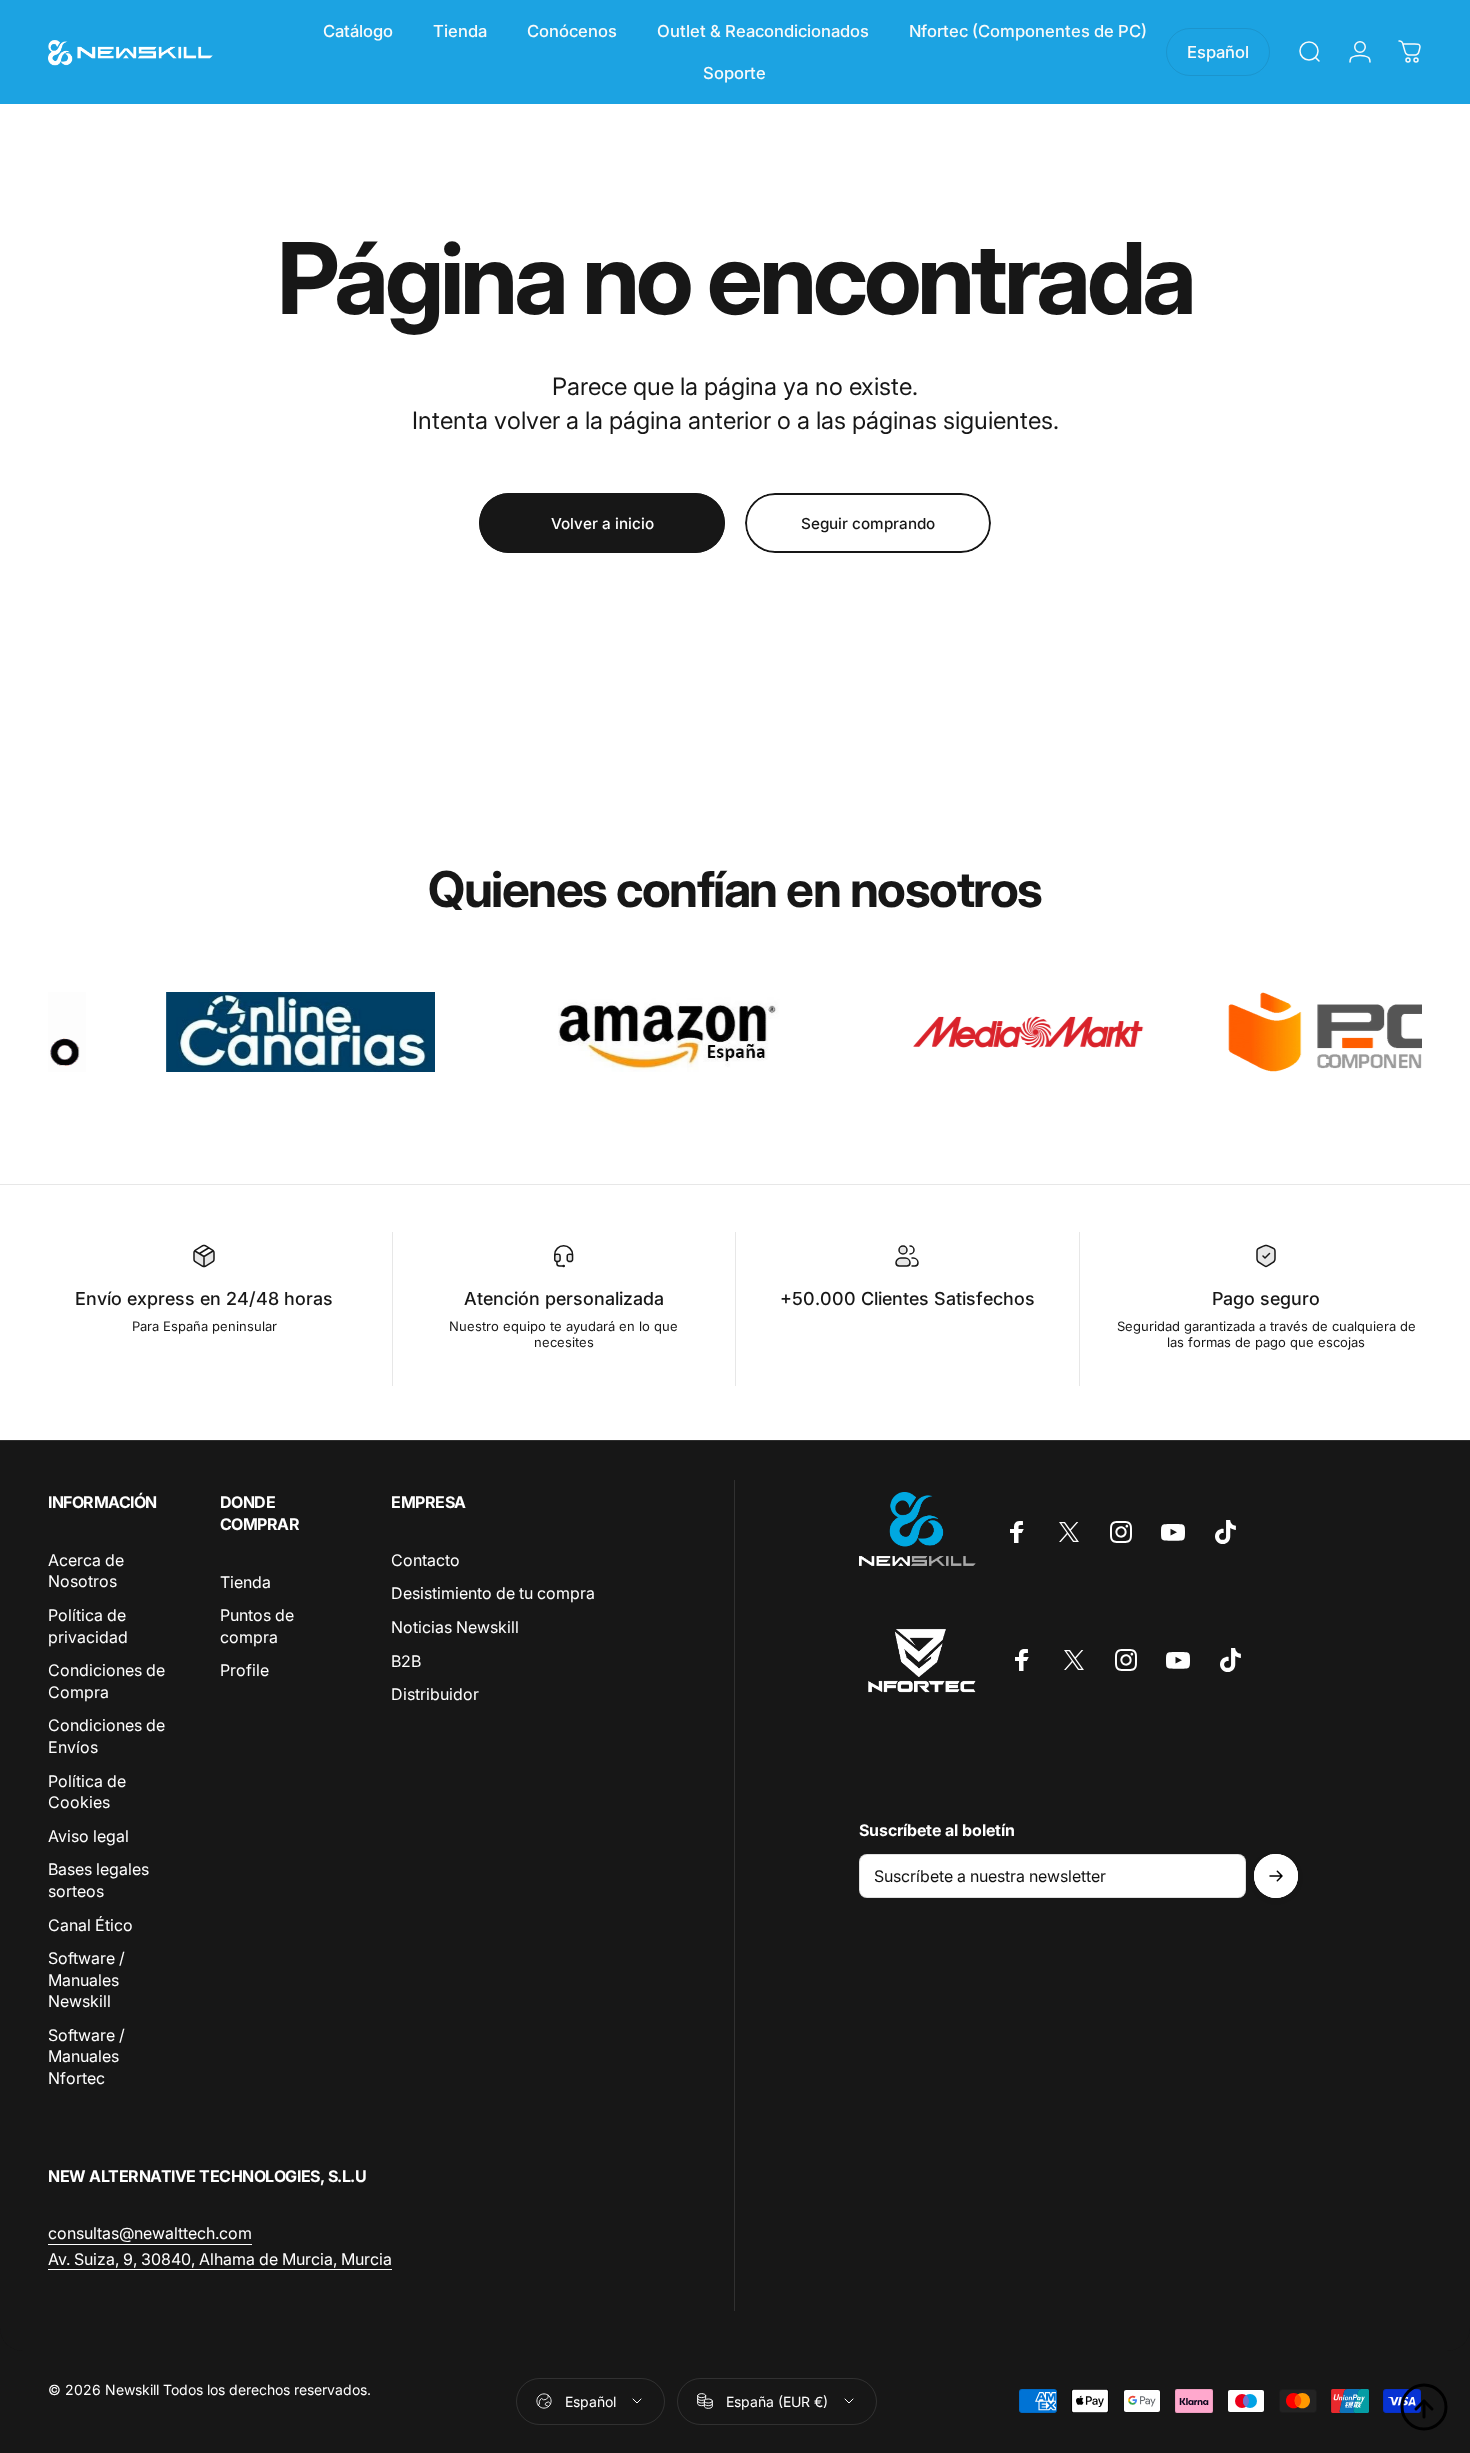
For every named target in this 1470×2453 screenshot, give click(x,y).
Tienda (245, 1582)
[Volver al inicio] (1424, 2407)
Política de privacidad (88, 1626)
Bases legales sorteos (98, 1881)
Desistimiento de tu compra (493, 1594)
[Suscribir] (1276, 1876)
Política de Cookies (87, 1792)
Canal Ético (90, 1925)
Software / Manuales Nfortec (86, 2056)
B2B (406, 1661)
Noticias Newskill (455, 1627)
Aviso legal (88, 1836)
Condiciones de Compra (106, 1681)
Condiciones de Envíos (106, 1737)
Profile (244, 1670)
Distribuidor (435, 1694)
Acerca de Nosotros (86, 1571)
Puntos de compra (257, 1626)
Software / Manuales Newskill (86, 1979)
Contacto (425, 1560)
